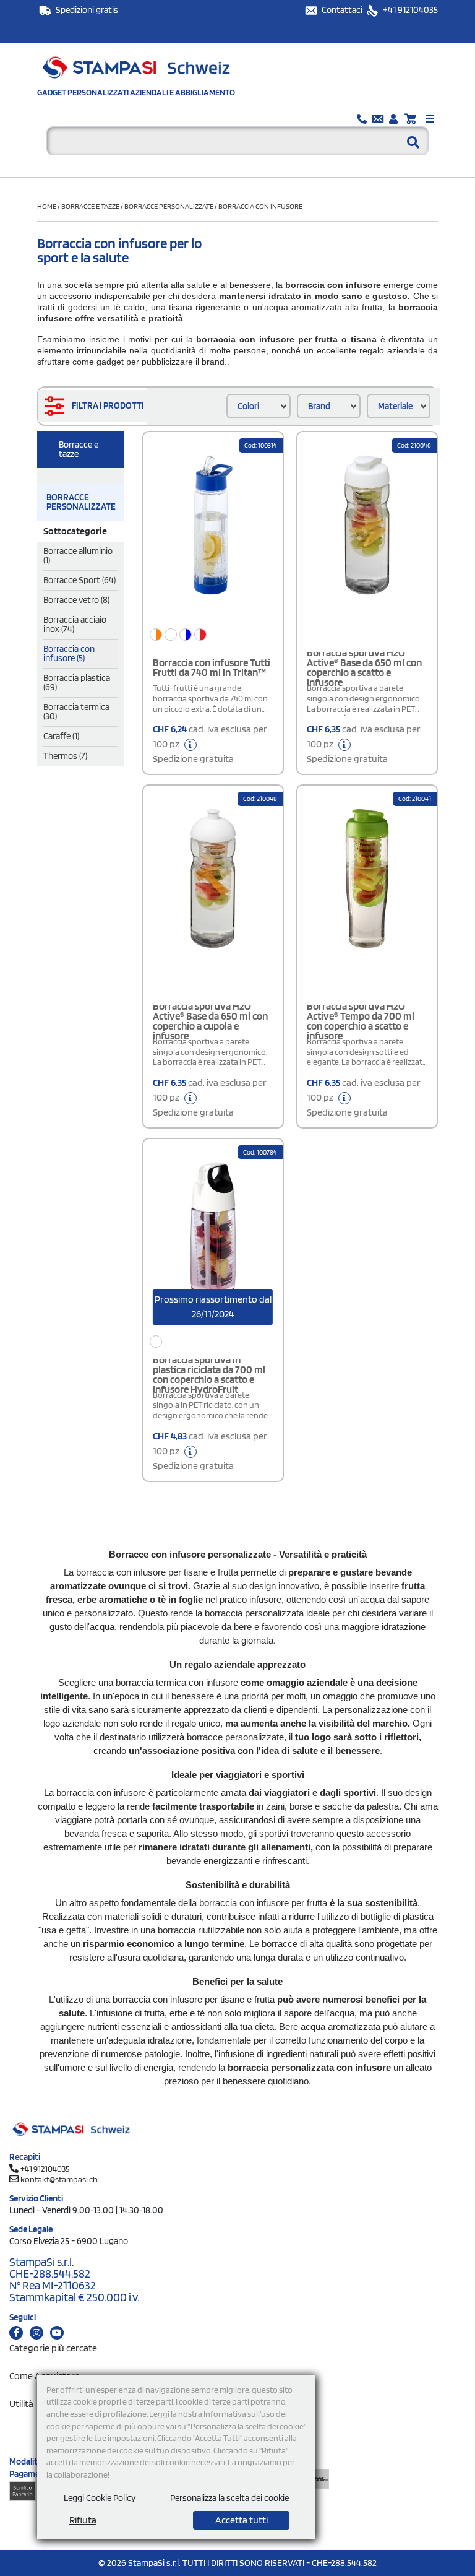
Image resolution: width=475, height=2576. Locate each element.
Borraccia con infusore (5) (69, 653)
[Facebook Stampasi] (16, 2333)
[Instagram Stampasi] (36, 2333)
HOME (47, 206)
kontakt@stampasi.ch (59, 2179)
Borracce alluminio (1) (78, 556)
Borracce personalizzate (169, 206)
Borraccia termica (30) (76, 712)
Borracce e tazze (90, 206)
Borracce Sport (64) (79, 580)
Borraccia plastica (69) (77, 683)
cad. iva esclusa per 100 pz (210, 744)
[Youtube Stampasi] (57, 2333)
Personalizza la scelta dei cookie (229, 2498)
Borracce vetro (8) (76, 600)
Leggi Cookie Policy (100, 2498)
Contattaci (343, 10)
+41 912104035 (409, 10)
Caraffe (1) (61, 736)
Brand (319, 406)
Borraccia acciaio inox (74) (75, 624)
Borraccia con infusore (260, 206)
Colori (248, 406)
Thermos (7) (65, 756)
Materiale (395, 406)
